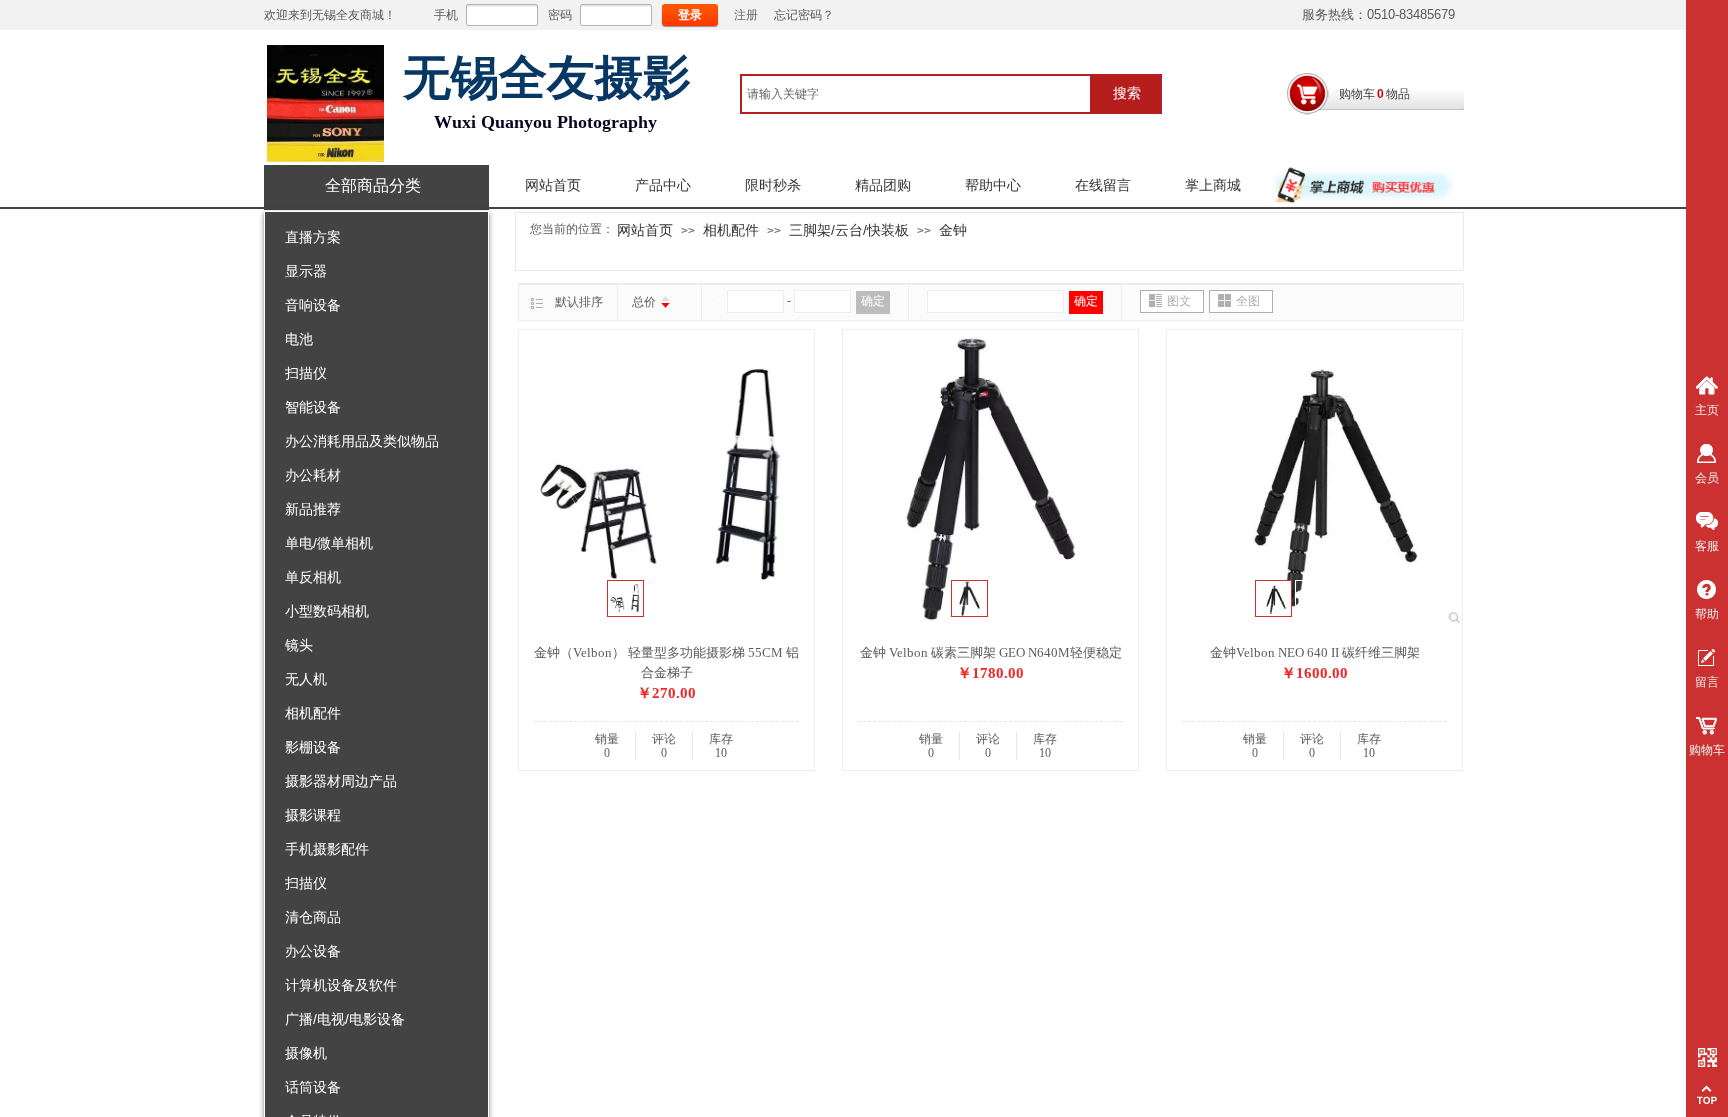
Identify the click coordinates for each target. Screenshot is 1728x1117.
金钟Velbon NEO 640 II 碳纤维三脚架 (1315, 652)
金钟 (953, 230)
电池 (299, 339)
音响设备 (313, 305)
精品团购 (883, 185)
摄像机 (306, 1053)
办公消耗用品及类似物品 (362, 441)
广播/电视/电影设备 (345, 1019)
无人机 (306, 679)
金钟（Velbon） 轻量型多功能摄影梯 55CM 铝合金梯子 (666, 662)
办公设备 (313, 951)
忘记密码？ (804, 15)
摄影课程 (313, 815)
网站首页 (553, 185)
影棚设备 (313, 747)
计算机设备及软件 (341, 985)
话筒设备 (313, 1087)
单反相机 (313, 577)
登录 (690, 15)
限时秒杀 (773, 185)
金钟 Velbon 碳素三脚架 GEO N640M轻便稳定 (991, 652)
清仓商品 (313, 917)
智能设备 (313, 407)
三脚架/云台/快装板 (849, 230)
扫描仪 (306, 373)
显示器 (306, 271)
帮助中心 (993, 185)
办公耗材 (313, 475)
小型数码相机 (327, 611)
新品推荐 (313, 509)
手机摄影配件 (327, 849)
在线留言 (1103, 185)
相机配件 (313, 713)
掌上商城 (1213, 185)
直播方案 (313, 237)
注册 (746, 15)
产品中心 (663, 185)
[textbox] (916, 94)
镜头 (299, 645)
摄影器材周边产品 (341, 781)
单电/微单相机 (329, 543)
